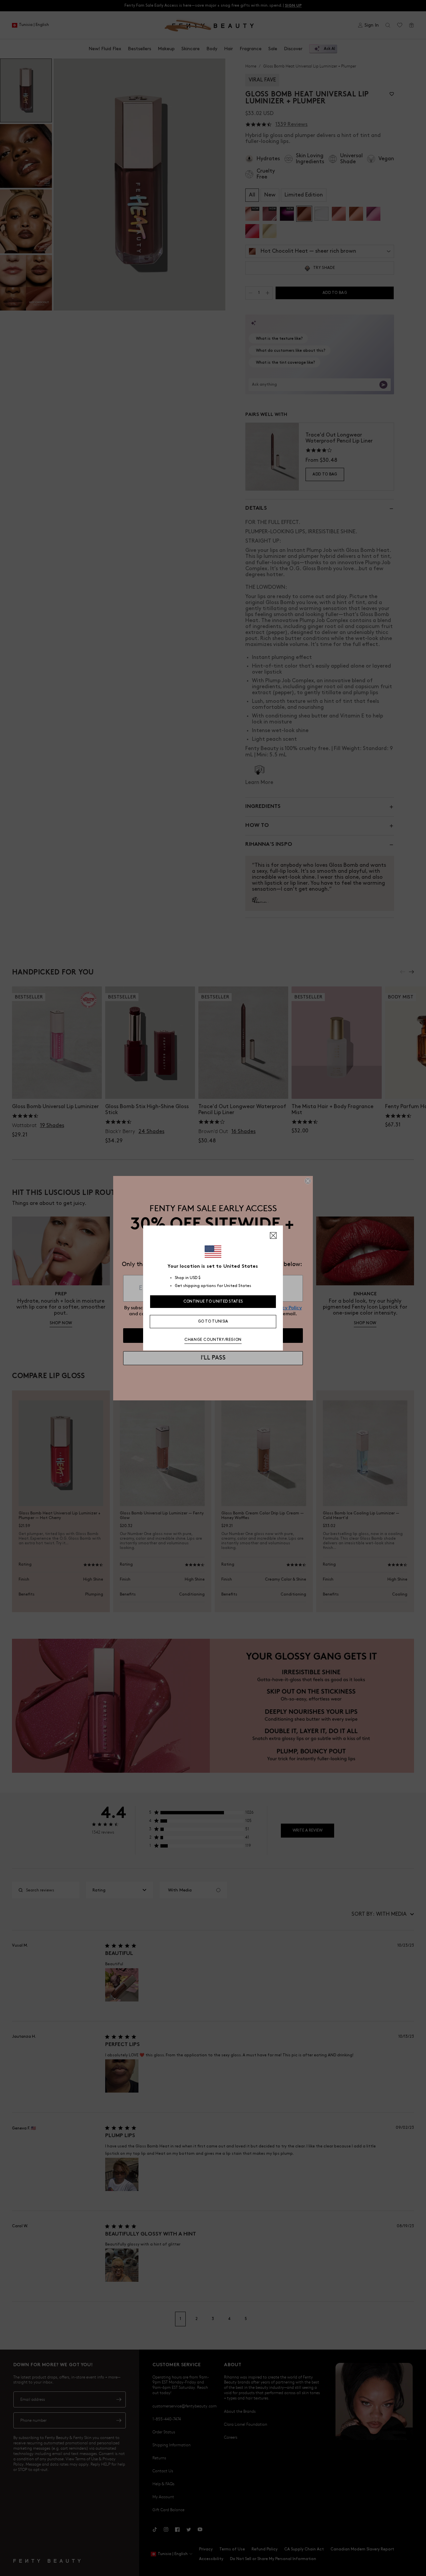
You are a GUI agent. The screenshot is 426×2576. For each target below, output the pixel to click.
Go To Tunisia (213, 1321)
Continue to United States (213, 1301)
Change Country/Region (213, 1340)
